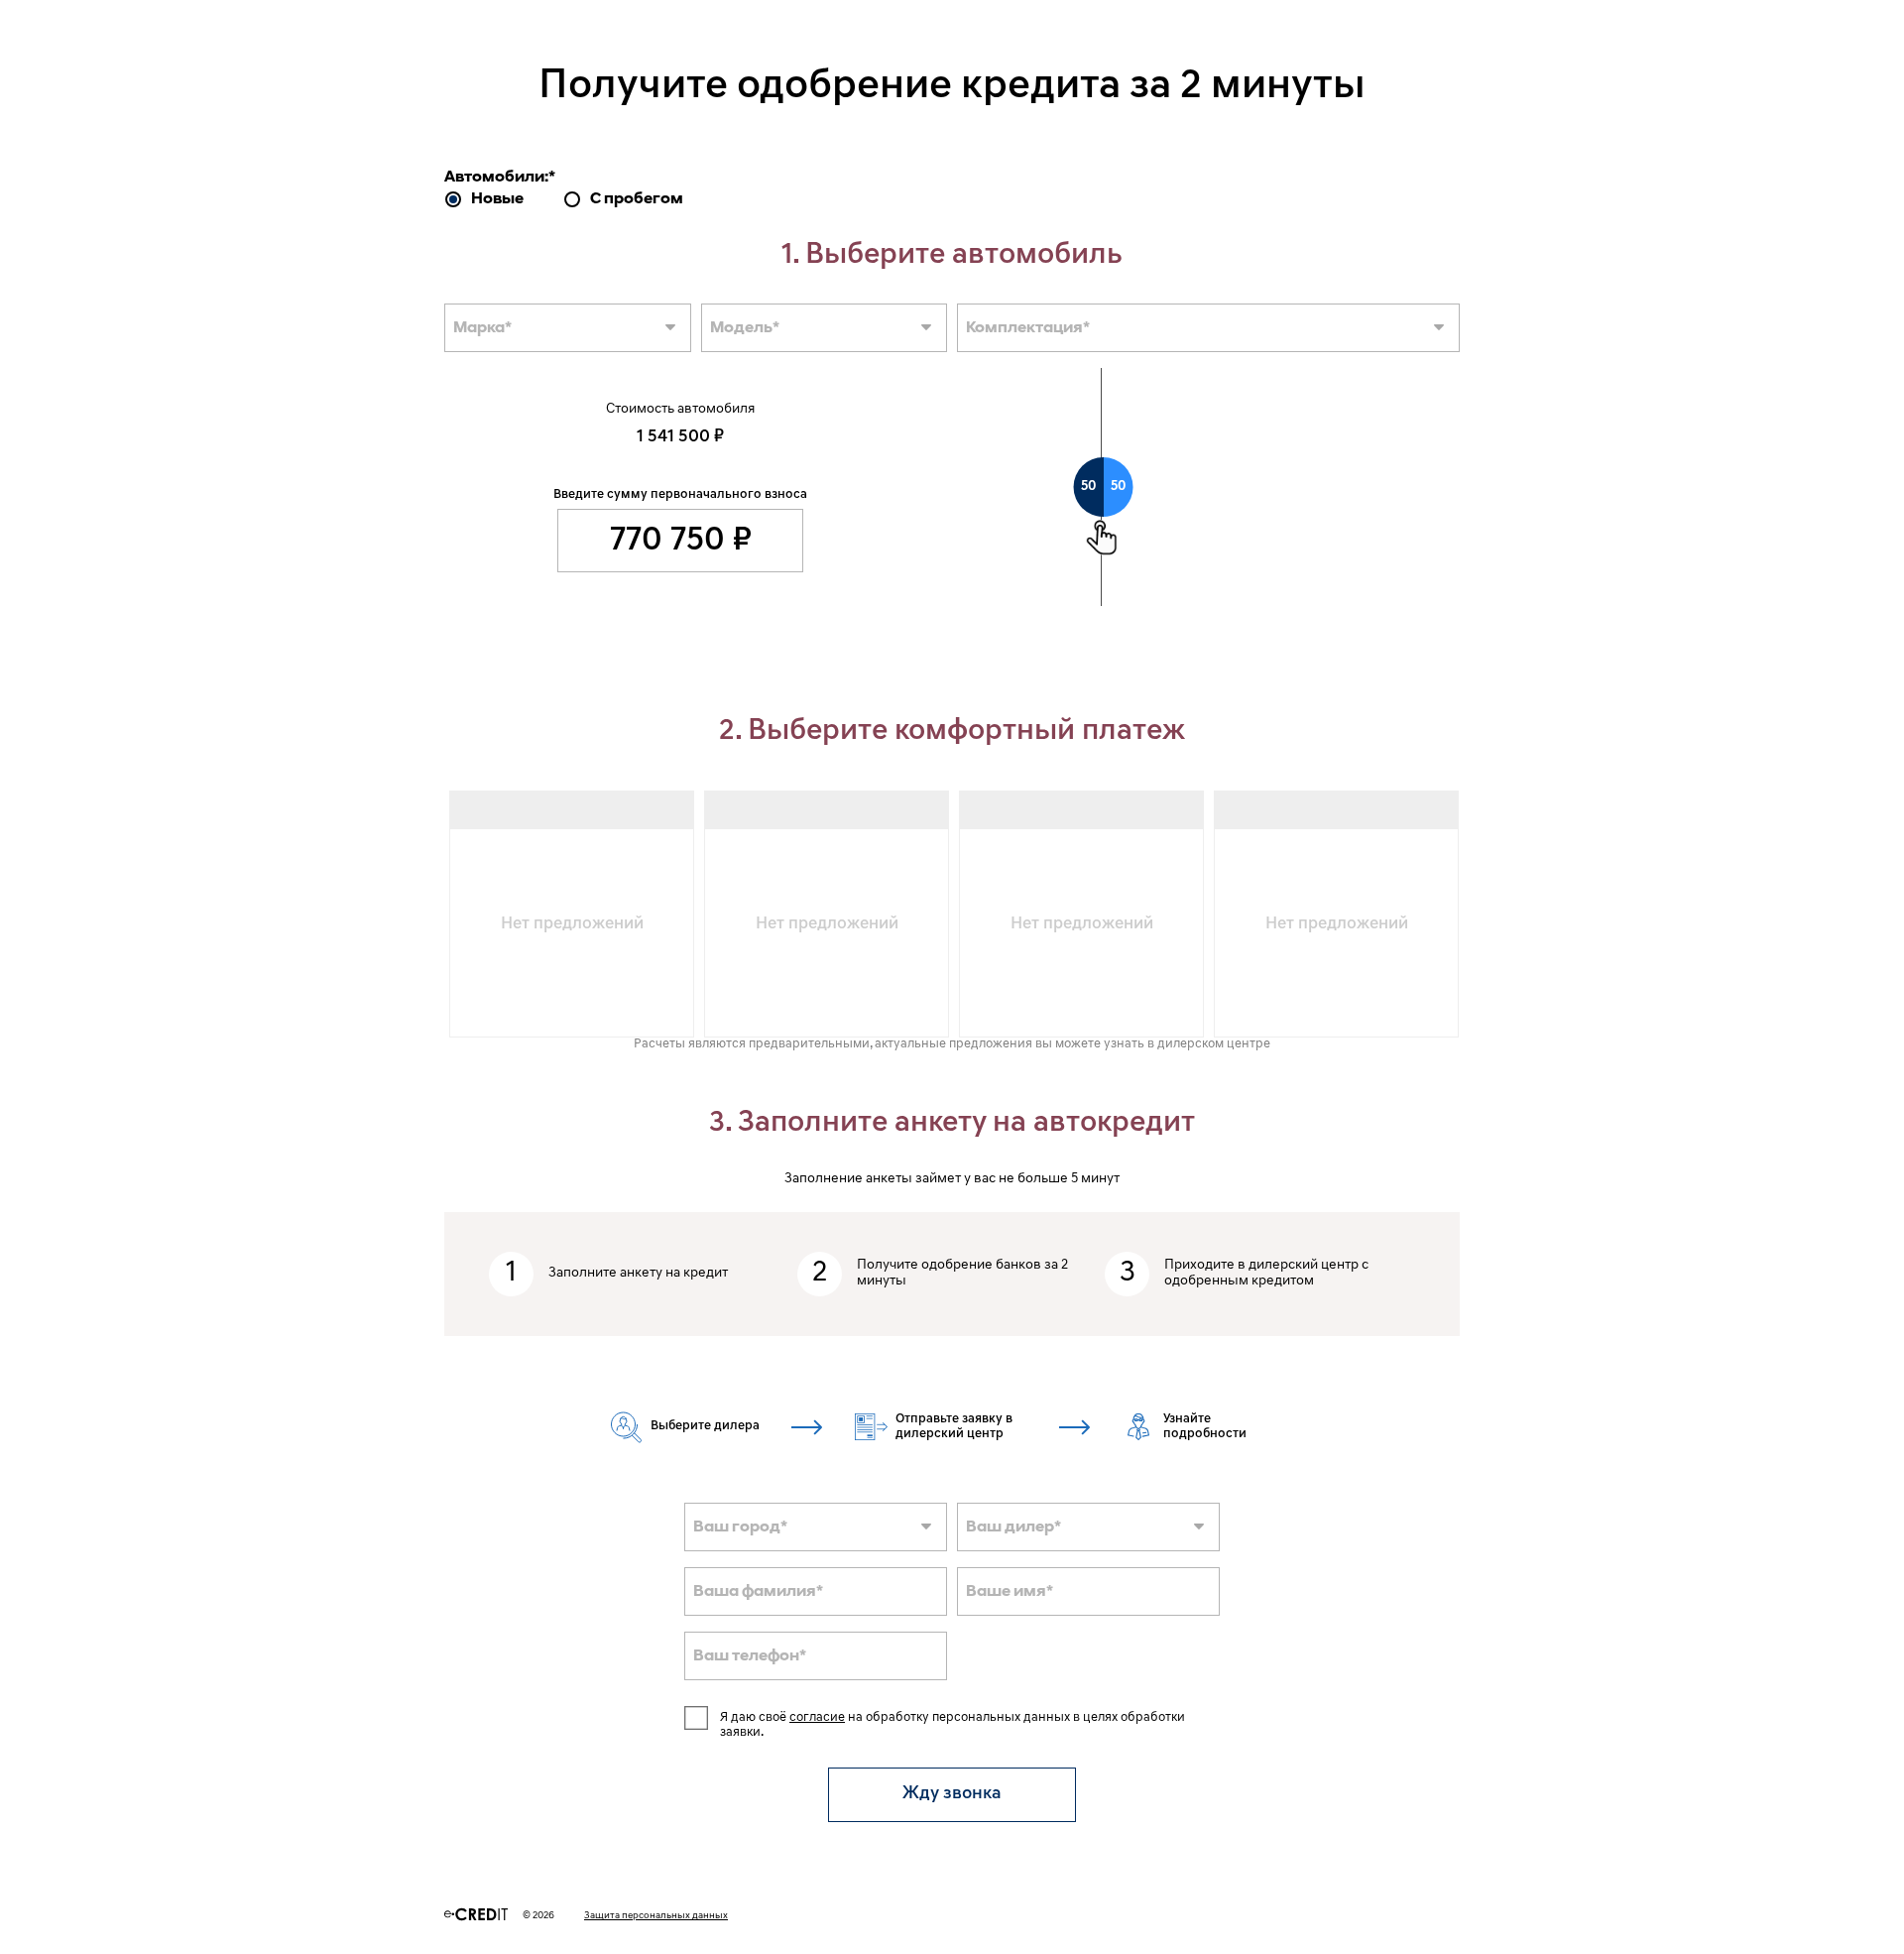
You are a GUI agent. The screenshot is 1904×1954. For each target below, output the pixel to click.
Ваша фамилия (758, 1592)
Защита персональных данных (656, 1916)
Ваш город (740, 1527)
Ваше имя (1010, 1592)
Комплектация (1028, 328)
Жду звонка (952, 1794)
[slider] (1104, 487)
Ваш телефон (750, 1656)
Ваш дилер (1013, 1527)
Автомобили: (500, 178)
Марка (482, 328)
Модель (745, 328)
